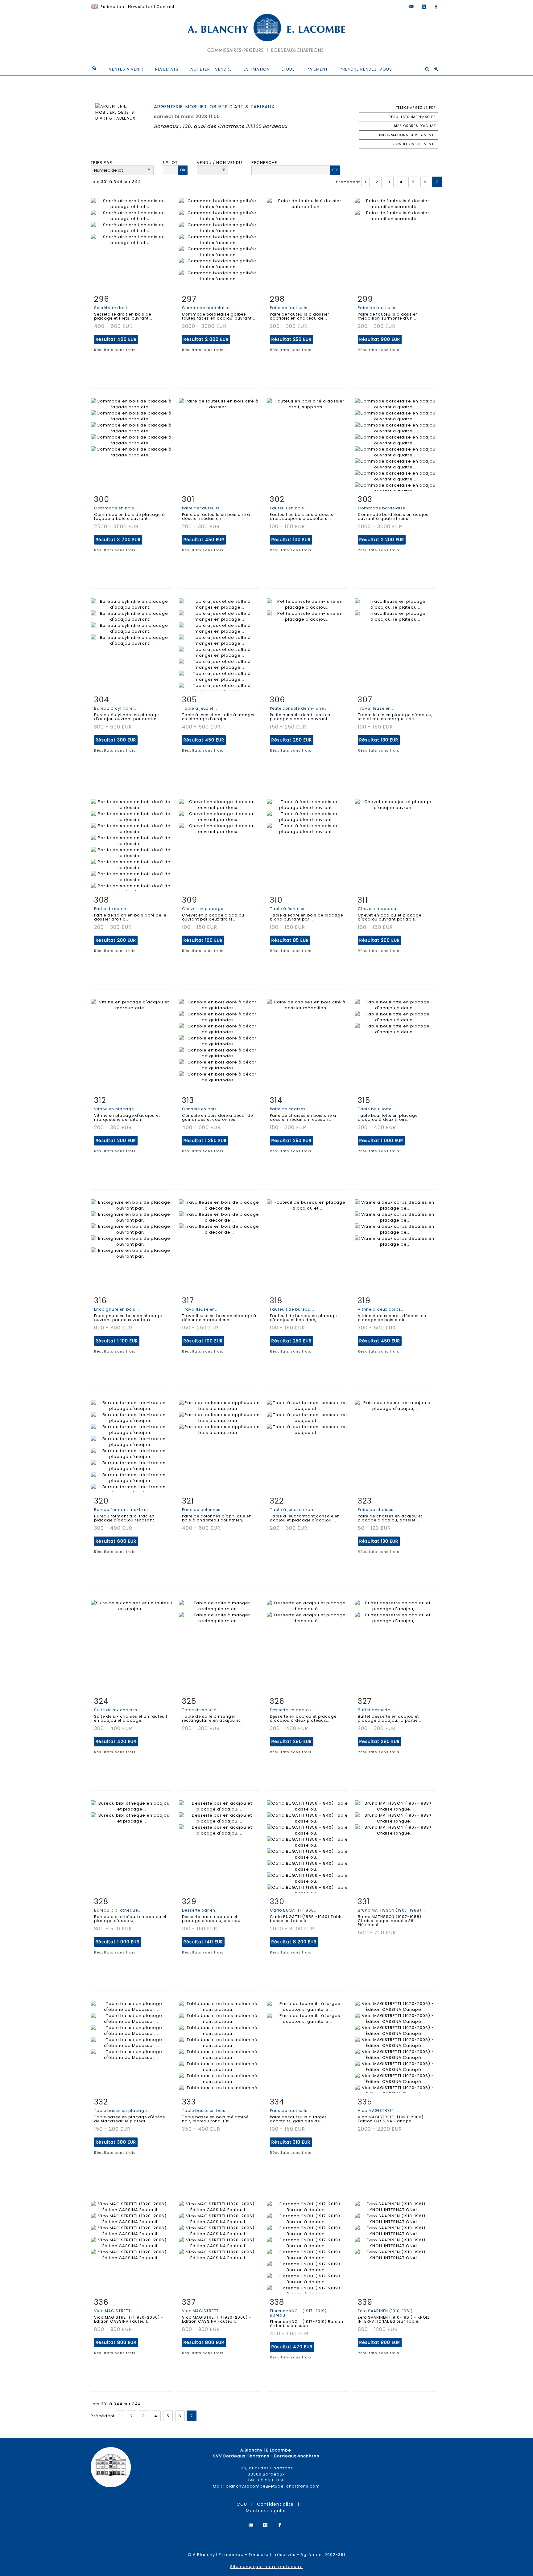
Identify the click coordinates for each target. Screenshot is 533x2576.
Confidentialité (275, 2504)
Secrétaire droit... (113, 308)
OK (183, 170)
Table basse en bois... (206, 2111)
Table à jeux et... (200, 708)
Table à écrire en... (290, 909)
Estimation (112, 7)
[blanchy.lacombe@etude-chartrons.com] (411, 7)
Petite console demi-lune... (299, 708)
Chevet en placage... (205, 909)
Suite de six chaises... (118, 1710)
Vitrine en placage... (116, 1109)
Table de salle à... (201, 1710)
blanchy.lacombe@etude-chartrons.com (273, 2486)
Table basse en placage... (122, 2111)
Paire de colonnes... (203, 1510)
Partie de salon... (112, 909)
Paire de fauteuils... (291, 308)
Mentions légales (266, 2511)
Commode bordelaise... (208, 308)
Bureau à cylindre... (115, 708)
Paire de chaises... (290, 1109)
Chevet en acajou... (379, 909)
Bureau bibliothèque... (118, 1910)
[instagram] (424, 7)
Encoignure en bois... (117, 1309)
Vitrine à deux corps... (381, 1309)
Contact (165, 7)
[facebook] (436, 7)
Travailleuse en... (376, 708)
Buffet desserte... (376, 1710)
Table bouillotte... (376, 1109)
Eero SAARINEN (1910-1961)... (387, 2311)
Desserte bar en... (200, 1910)
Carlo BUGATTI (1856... (294, 1910)
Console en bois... (201, 1109)
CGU (242, 2504)
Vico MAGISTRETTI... (379, 2111)
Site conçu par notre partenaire (266, 2567)
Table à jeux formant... (294, 1510)
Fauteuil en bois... (289, 508)
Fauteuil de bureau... (292, 1309)
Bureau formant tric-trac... (123, 1510)
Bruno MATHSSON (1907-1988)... (391, 1910)
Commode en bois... (116, 508)
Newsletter (140, 7)
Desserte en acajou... (293, 1710)
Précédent (348, 182)
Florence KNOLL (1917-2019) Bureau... (298, 2313)
